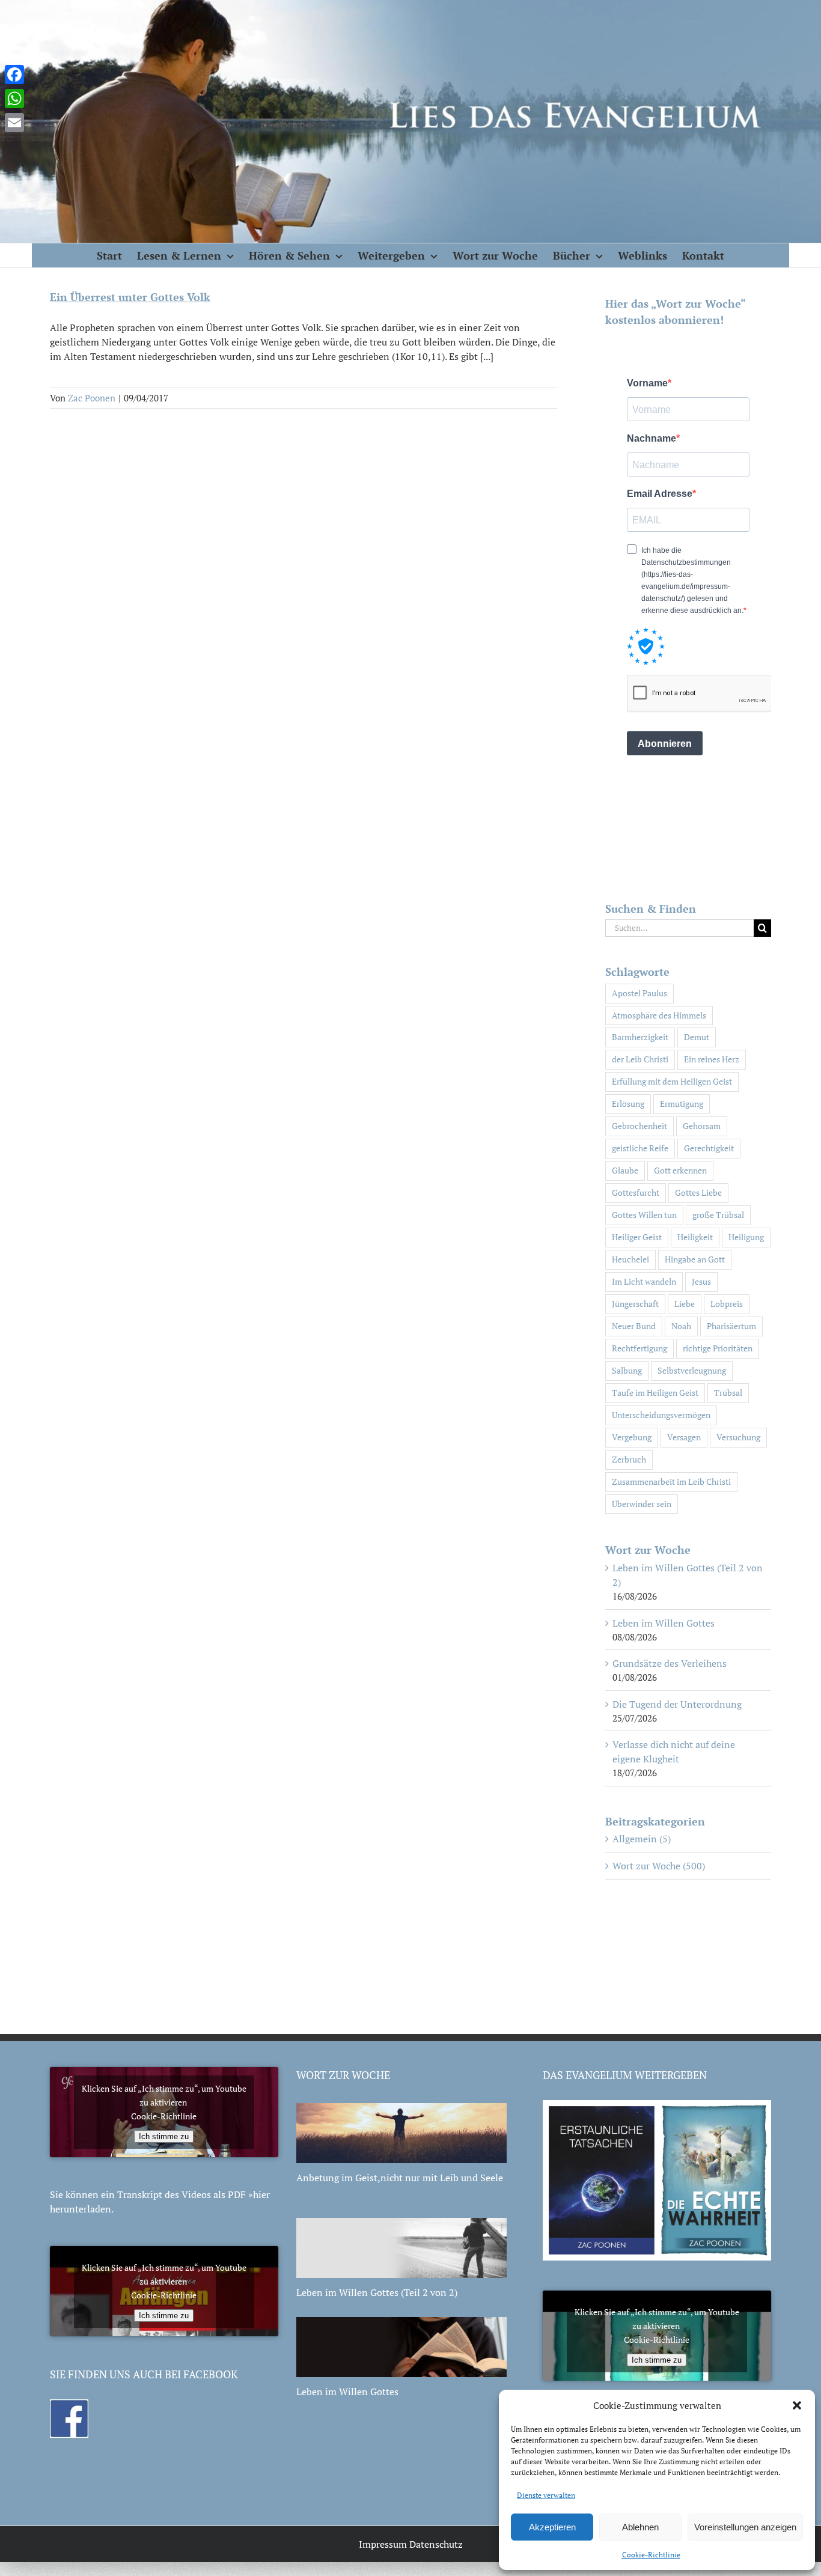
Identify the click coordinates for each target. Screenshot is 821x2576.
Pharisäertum (731, 1326)
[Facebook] (14, 75)
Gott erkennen (680, 1170)
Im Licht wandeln (644, 1281)
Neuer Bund (634, 1326)
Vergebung (632, 1437)
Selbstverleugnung (692, 1370)
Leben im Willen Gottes (664, 1623)
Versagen (684, 1437)
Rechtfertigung (639, 1348)
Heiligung (746, 1237)
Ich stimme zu (164, 2136)
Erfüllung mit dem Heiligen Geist (672, 1081)
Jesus (701, 1281)
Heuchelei (630, 1259)
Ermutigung (682, 1104)
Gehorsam (702, 1126)
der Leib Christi (640, 1059)
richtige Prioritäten (718, 1348)
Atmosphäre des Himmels (659, 1015)
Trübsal (728, 1393)
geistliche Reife (640, 1148)
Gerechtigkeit (709, 1148)
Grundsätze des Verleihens (670, 1663)
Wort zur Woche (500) (659, 1866)
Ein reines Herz (712, 1059)
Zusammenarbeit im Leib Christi (671, 1481)
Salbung (627, 1370)
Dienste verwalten (546, 2495)
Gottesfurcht (636, 1192)
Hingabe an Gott (695, 1259)
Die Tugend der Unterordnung (677, 1704)
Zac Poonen (92, 398)
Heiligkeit (695, 1237)
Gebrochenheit (639, 1126)
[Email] (14, 123)
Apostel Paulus (639, 993)
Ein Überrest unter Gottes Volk (130, 297)
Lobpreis (727, 1304)
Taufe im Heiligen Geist (655, 1393)
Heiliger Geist (637, 1237)
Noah (681, 1326)
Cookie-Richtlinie (651, 2555)
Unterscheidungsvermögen (661, 1415)
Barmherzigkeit (640, 1037)
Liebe (685, 1304)
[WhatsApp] (14, 99)
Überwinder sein (642, 1504)
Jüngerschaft (635, 1304)
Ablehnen (640, 2527)
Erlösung (628, 1104)
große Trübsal (718, 1215)
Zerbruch (629, 1459)
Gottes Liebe (698, 1192)
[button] (797, 2405)
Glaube (625, 1170)
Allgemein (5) (642, 1839)
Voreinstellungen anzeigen (745, 2527)
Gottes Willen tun (644, 1215)
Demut (697, 1037)
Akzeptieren (552, 2527)
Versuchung (738, 1437)
